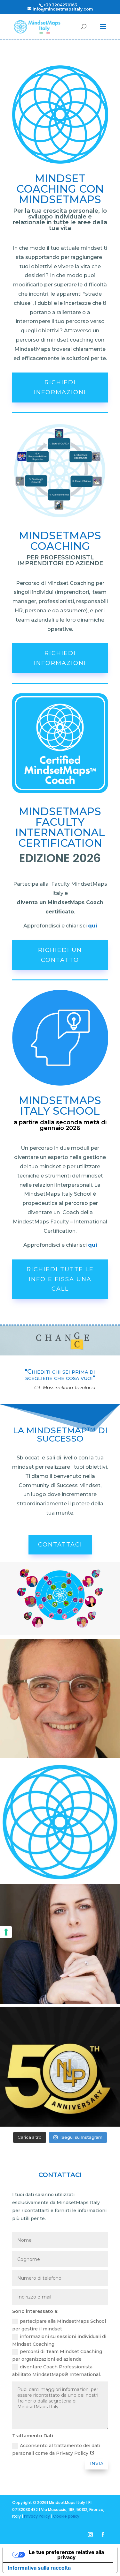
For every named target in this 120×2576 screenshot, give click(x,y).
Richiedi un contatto (60, 955)
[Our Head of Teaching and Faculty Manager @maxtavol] (60, 1698)
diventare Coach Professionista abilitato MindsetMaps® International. (56, 2371)
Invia (97, 2464)
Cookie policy (66, 2516)
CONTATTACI (60, 1545)
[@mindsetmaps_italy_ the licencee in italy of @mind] (60, 1821)
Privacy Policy (37, 2516)
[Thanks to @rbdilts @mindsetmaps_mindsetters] (60, 2067)
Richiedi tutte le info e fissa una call (60, 1279)
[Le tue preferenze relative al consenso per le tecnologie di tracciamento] (6, 1932)
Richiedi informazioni (60, 387)
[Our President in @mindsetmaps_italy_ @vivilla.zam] (60, 1944)
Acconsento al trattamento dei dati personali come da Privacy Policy (56, 2449)
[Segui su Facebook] (103, 2535)
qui (92, 926)
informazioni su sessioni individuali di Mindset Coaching (59, 2340)
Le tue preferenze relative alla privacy (66, 2555)
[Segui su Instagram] (90, 2535)
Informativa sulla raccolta (39, 2568)
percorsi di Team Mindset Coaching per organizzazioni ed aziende (57, 2355)
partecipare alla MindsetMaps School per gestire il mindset (59, 2325)
